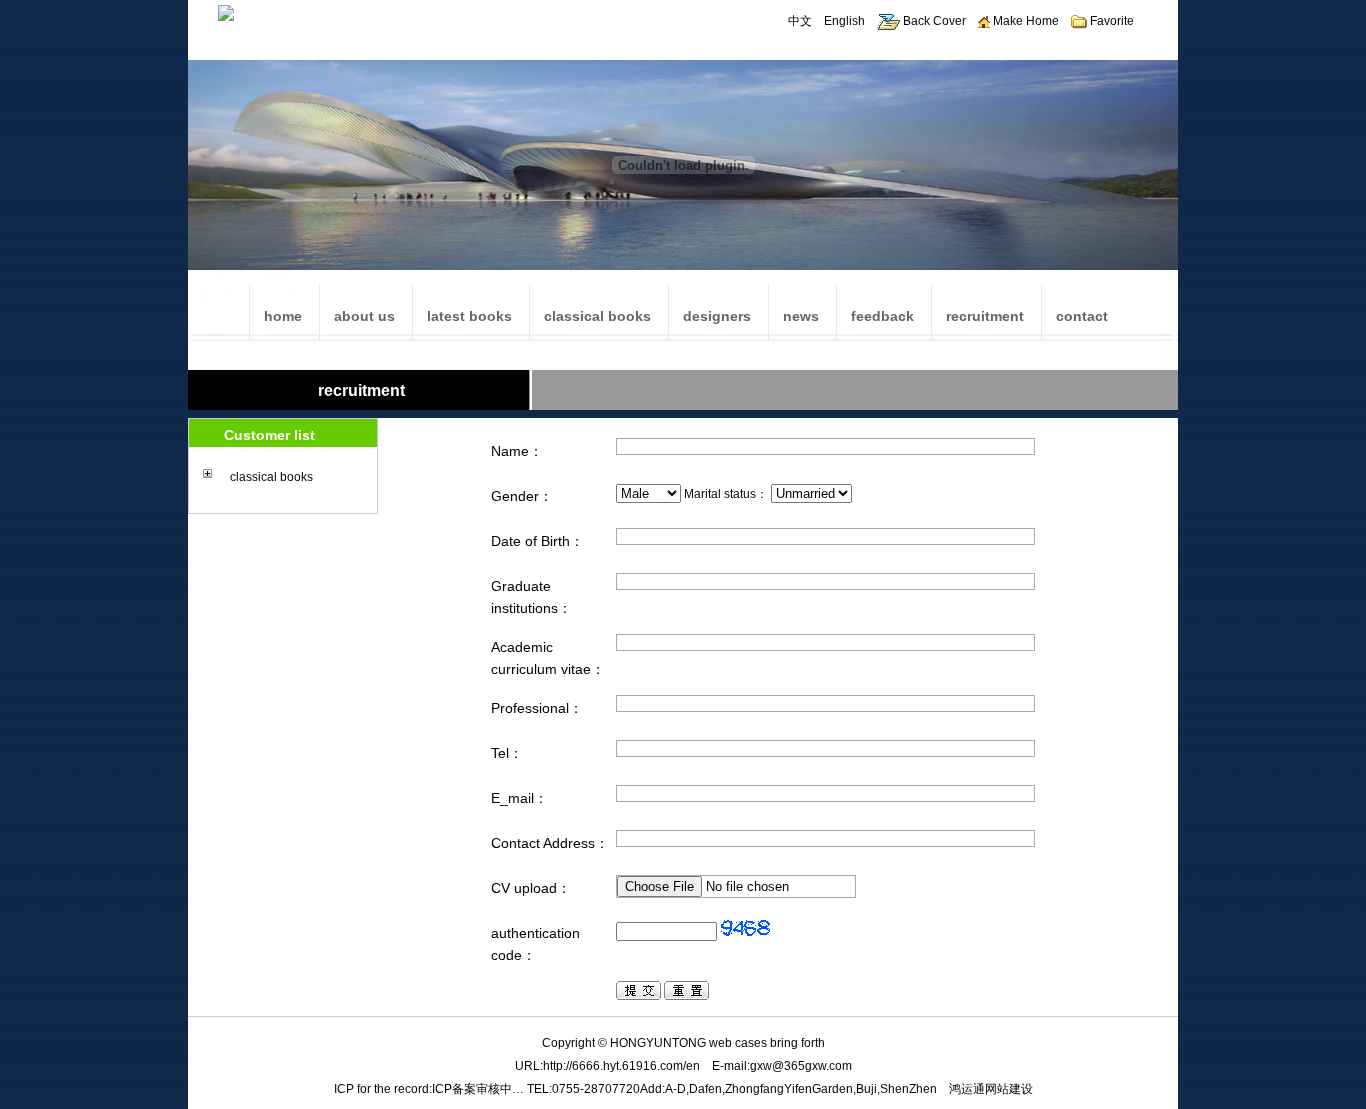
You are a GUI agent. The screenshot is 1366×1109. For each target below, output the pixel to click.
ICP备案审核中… (478, 1089)
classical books (271, 477)
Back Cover (933, 21)
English (844, 21)
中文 (800, 21)
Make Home (1024, 21)
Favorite (1110, 21)
